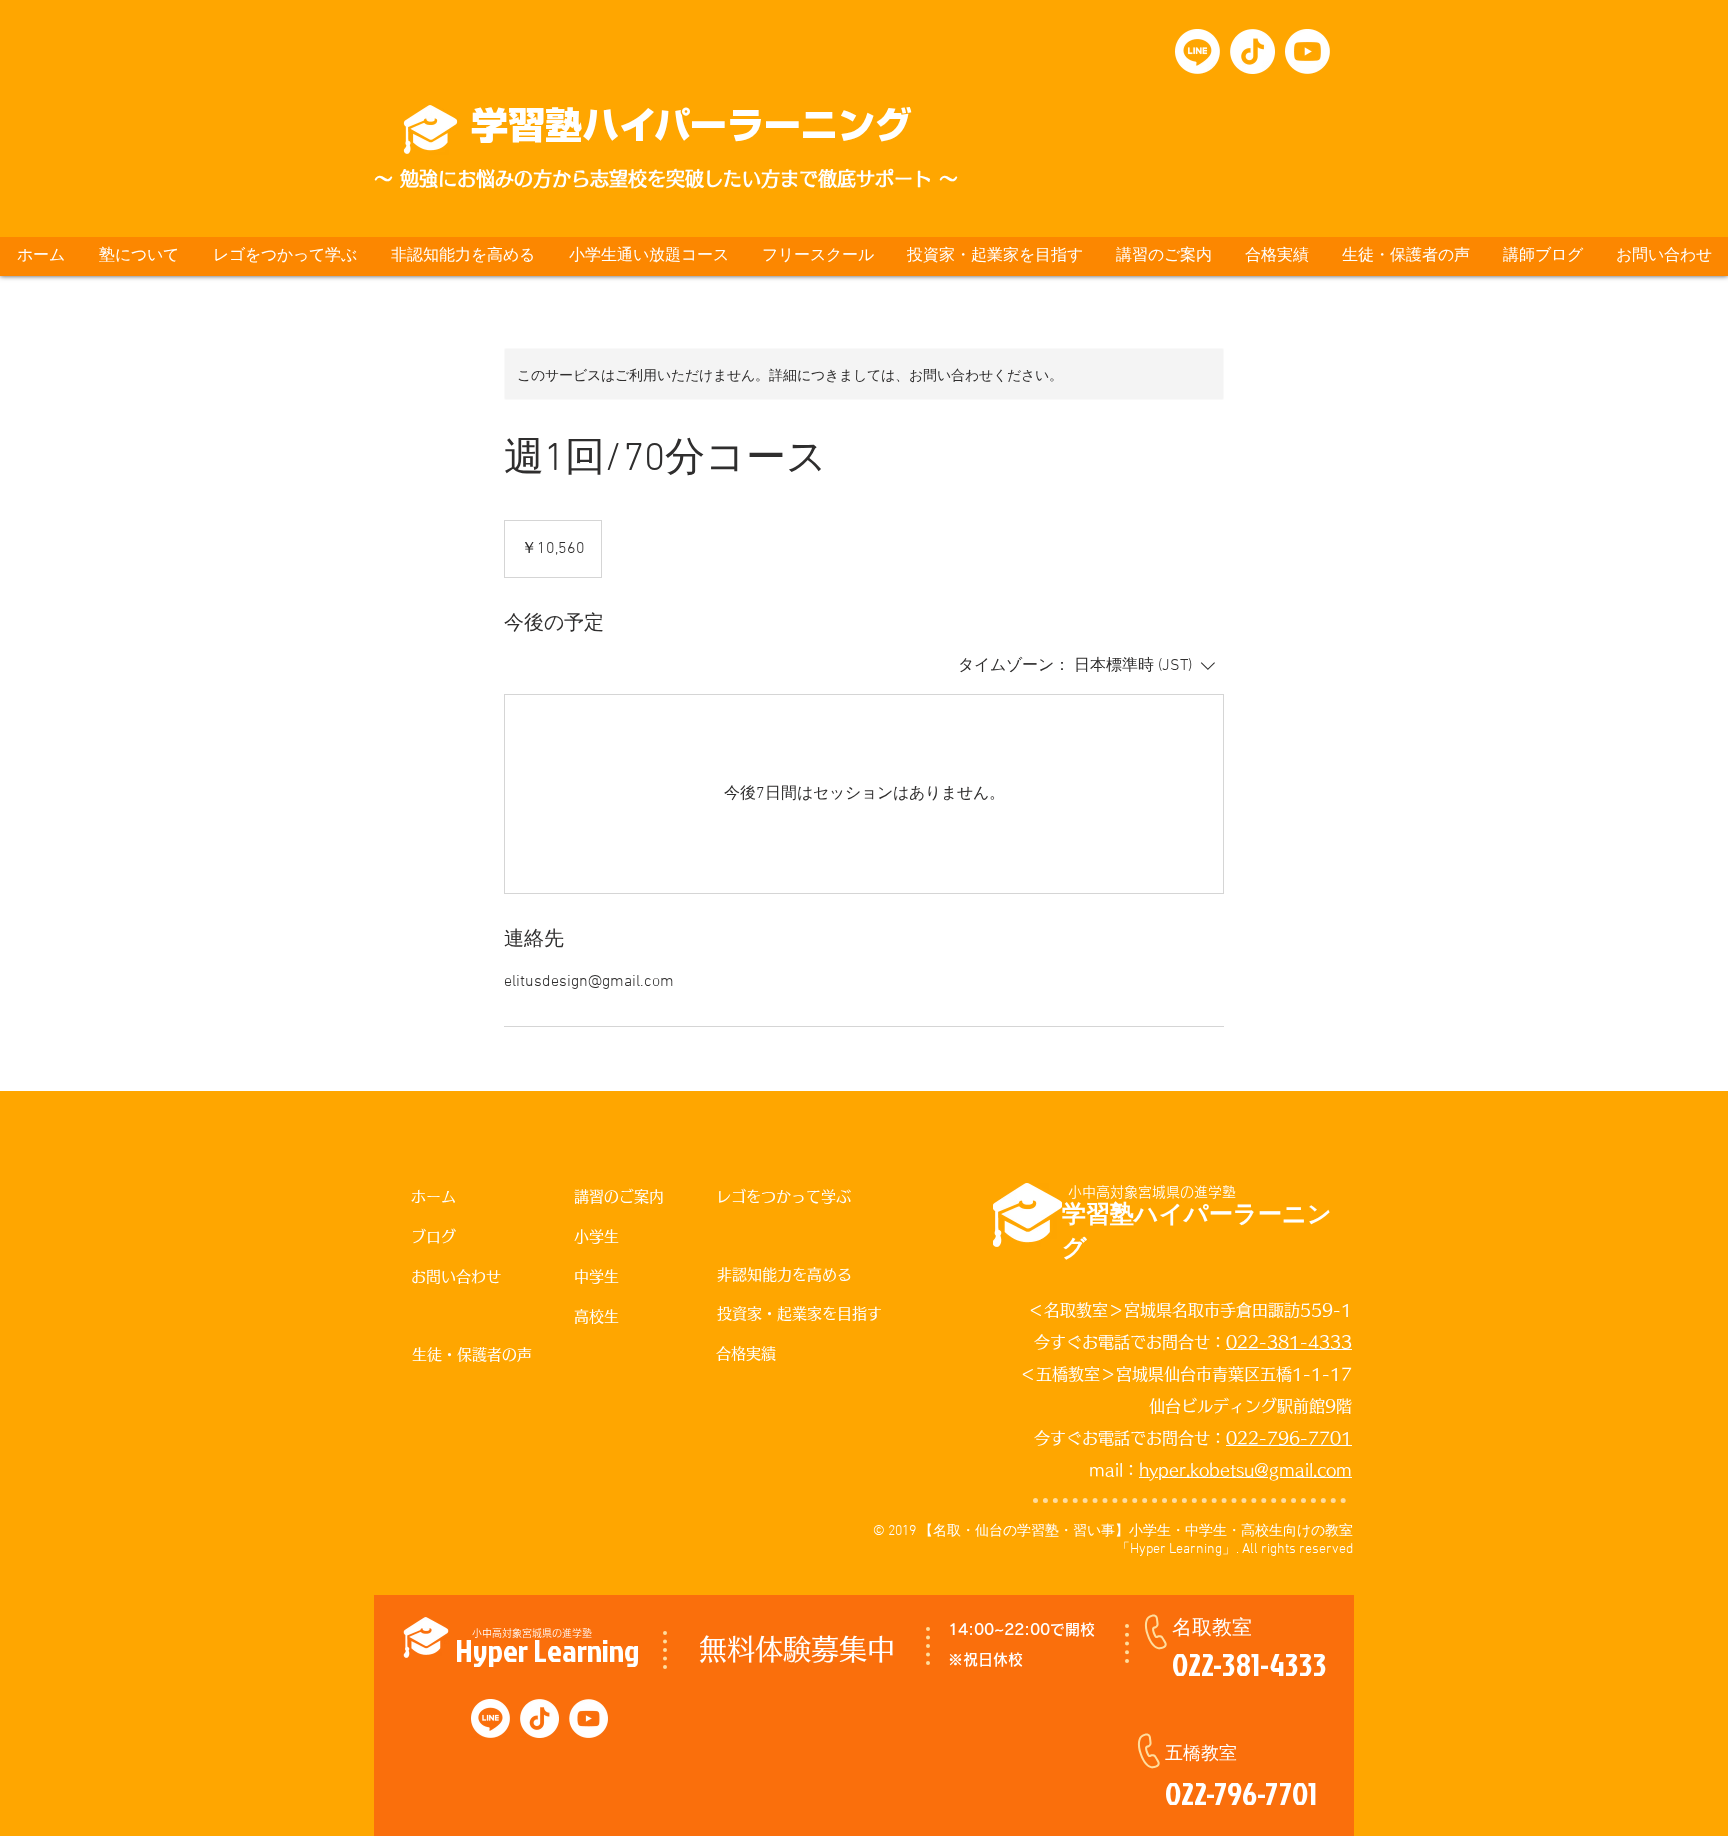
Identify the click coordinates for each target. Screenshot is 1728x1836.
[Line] (1197, 51)
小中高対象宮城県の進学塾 (1152, 1192)
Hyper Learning (547, 1649)
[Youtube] (1307, 51)
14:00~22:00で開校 (1021, 1629)
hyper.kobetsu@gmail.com (1245, 1470)
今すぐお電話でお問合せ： (1130, 1342)
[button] (138, 256)
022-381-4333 (1289, 1342)
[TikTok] (1252, 51)
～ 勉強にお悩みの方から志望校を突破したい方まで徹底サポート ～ (666, 178)
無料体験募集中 (797, 1649)
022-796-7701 (1289, 1438)
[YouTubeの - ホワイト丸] (588, 1718)
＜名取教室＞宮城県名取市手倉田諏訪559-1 (1190, 1310)
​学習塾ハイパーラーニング (691, 124)
